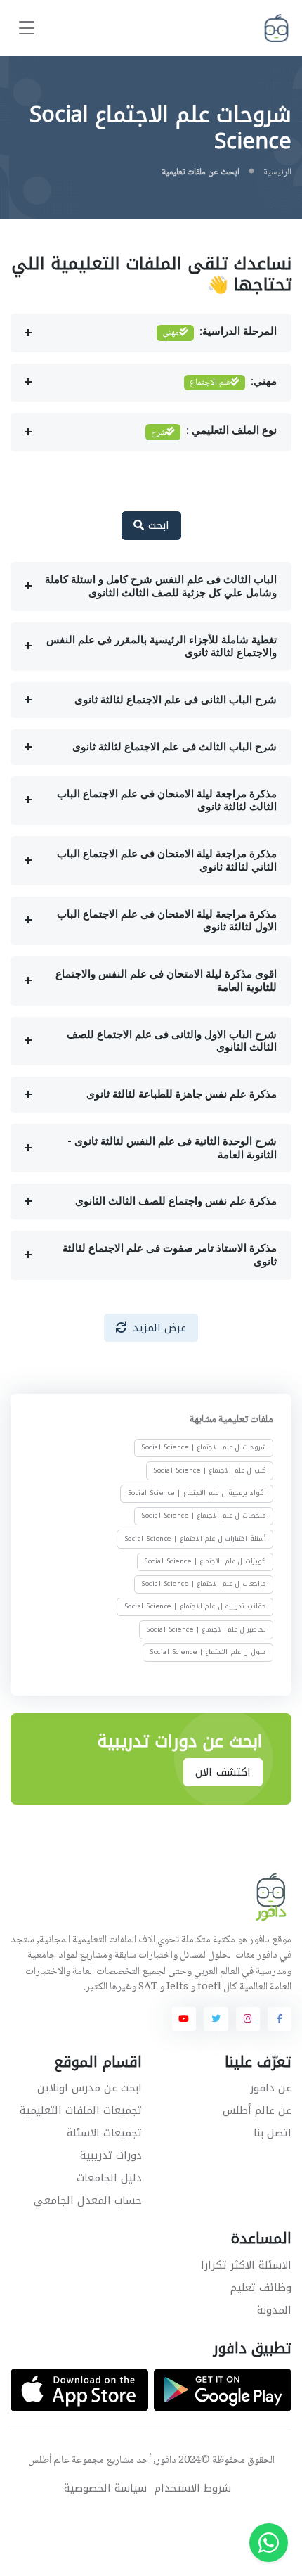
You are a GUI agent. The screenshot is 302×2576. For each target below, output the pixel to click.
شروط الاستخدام (193, 2488)
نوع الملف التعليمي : (214, 432)
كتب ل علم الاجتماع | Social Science (210, 1470)
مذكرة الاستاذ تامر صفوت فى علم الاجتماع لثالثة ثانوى (170, 1255)
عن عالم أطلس (257, 2110)
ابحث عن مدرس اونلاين (90, 2088)
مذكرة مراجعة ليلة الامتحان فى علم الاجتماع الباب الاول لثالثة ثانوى (167, 921)
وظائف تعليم (261, 2288)
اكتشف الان (223, 1772)
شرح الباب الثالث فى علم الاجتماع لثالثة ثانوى (175, 747)
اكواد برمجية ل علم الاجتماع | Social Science (197, 1493)
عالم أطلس (49, 2461)
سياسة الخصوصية (105, 2488)
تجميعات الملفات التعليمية (81, 2110)
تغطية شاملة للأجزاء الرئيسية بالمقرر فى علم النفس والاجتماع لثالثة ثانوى (162, 647)
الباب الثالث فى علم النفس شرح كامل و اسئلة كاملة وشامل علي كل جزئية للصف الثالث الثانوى (161, 586)
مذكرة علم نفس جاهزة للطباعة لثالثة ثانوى (182, 1094)
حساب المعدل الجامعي (88, 2200)
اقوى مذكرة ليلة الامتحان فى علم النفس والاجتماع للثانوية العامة (166, 981)
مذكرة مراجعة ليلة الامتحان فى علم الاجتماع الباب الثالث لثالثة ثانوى (167, 801)
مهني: (233, 383)
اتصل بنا (273, 2133)
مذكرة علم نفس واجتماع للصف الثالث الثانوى (176, 1201)
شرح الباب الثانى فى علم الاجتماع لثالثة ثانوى (176, 700)
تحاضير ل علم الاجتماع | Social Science (206, 1629)
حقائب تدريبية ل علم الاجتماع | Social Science (195, 1606)
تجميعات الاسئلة (104, 2133)
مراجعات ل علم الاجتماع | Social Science (204, 1584)
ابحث (157, 525)
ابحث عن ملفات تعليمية (201, 172)
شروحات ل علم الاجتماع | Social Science (204, 1447)
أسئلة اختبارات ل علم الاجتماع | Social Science (195, 1538)
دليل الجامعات (109, 2178)
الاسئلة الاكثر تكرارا (246, 2265)
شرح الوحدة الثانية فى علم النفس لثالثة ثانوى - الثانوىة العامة (172, 1148)
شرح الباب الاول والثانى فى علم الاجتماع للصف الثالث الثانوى (172, 1041)
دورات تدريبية (111, 2155)
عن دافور (271, 2088)
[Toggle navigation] (27, 28)
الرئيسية (277, 172)
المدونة (274, 2310)
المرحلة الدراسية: (219, 333)
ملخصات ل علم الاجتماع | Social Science (204, 1516)
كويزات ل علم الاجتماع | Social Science (205, 1561)
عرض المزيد (160, 1328)
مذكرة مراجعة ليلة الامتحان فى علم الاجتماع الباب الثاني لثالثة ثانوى (167, 860)
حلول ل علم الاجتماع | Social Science (208, 1652)
